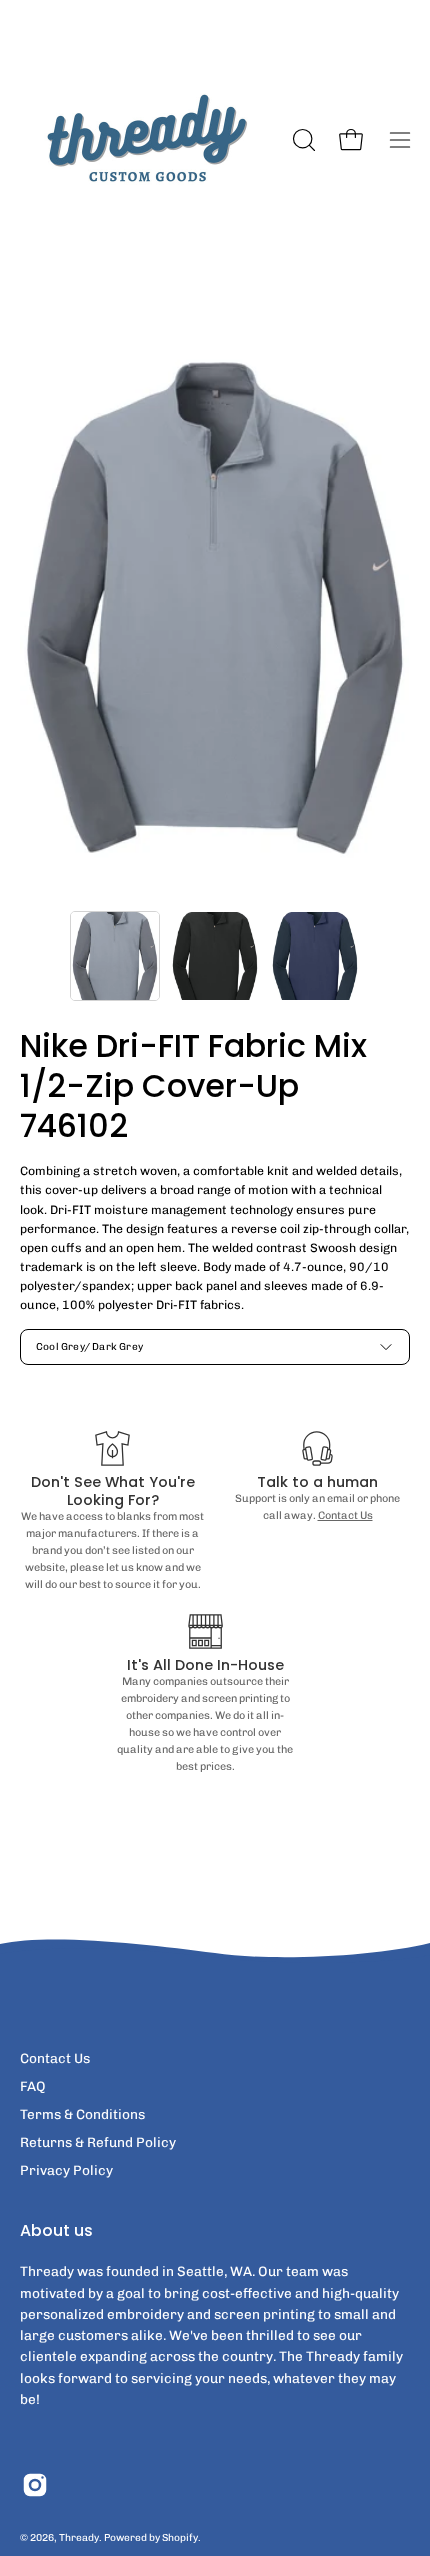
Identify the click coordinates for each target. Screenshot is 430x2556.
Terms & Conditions (82, 2114)
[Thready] (145, 140)
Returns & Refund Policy (98, 2142)
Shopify (180, 2537)
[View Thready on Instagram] (35, 2485)
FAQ (33, 2086)
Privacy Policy (66, 2170)
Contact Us (345, 1515)
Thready (79, 2537)
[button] (302, 140)
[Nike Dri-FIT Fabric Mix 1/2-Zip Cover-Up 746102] (115, 956)
